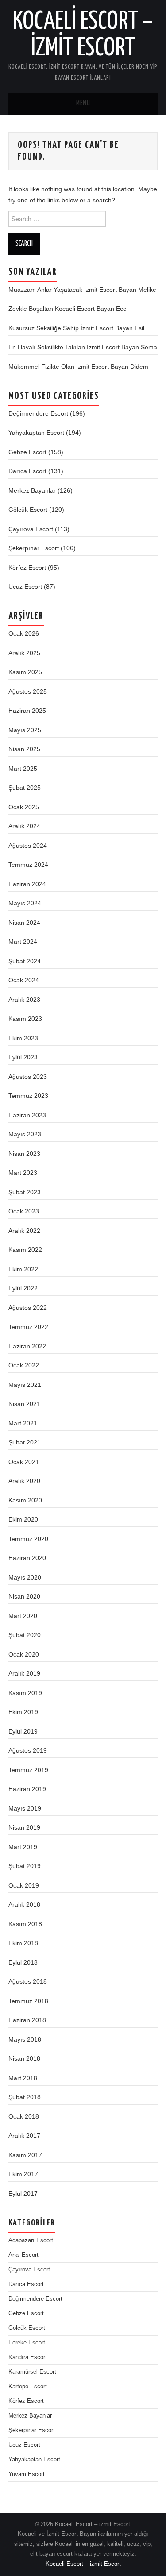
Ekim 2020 (23, 1519)
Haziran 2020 (27, 1558)
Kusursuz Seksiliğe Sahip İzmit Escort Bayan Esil (76, 328)
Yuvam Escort (27, 2474)
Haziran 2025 (27, 711)
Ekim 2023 (23, 1038)
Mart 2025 (23, 769)
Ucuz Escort (25, 587)
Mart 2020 (23, 1616)
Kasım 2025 (25, 672)
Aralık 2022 (24, 1231)
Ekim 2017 (23, 2174)
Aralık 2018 (24, 1904)
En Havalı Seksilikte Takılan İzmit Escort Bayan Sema (83, 347)
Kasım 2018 (25, 1924)
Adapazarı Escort (31, 2240)
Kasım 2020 (25, 1500)
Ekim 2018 (23, 1943)
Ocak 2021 (24, 1462)
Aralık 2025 (24, 653)
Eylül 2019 (23, 1731)
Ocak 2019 (24, 1885)
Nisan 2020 (24, 1596)
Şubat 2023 (25, 1192)
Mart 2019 (23, 1847)
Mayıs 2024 (25, 903)
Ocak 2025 (24, 807)
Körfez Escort (27, 568)
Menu (83, 103)
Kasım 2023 (25, 1019)
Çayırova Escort (31, 529)
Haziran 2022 (27, 1346)
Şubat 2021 (25, 1442)
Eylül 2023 (23, 1057)
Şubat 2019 (25, 1866)
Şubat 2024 (25, 961)
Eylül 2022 (23, 1288)
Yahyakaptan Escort (36, 433)
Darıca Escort (27, 471)
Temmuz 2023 (28, 1096)
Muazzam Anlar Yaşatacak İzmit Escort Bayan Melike (82, 290)
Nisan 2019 (24, 1827)
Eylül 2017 (23, 2194)
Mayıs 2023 (25, 1134)
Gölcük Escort (28, 510)
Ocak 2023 (24, 1211)
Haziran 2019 (27, 1789)
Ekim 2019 (23, 1712)
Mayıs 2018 (25, 2039)
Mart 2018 (23, 2078)
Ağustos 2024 (28, 846)
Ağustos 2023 (28, 1077)
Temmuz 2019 (28, 1770)
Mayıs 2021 (25, 1385)
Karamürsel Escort (32, 2372)
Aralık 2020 (24, 1481)
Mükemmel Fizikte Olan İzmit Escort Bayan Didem (78, 367)
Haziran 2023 (27, 1115)
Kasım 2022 (25, 1250)
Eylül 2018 (23, 1962)
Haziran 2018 (27, 2020)
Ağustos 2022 (28, 1308)
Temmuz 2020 (28, 1539)
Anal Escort (23, 2255)
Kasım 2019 (25, 1693)
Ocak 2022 (24, 1365)
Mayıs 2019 (25, 1808)
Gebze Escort (27, 452)
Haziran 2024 (27, 884)
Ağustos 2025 (28, 691)
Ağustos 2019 (28, 1750)
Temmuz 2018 (28, 2001)
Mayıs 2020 (25, 1577)
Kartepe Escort (28, 2387)
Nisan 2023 (24, 1154)
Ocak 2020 (24, 1654)
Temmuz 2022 (28, 1327)
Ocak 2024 (24, 980)
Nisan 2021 (24, 1404)
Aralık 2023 (24, 1000)
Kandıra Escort (28, 2357)
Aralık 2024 (24, 826)
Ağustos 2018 (28, 1981)
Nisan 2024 (24, 923)
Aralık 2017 (24, 2136)
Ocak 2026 (24, 633)
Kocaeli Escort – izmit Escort (83, 2564)
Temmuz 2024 (28, 865)
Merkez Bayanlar (32, 490)
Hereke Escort (27, 2343)
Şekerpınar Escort (34, 548)
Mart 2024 (23, 942)
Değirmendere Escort (38, 413)
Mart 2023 (23, 1173)
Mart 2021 (23, 1423)
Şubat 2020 (25, 1635)
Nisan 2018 (24, 2058)
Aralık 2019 (24, 1673)
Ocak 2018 (24, 2116)
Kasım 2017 (25, 2155)
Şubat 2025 (25, 788)
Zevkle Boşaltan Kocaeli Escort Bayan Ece (68, 309)
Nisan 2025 (24, 749)
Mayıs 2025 (25, 730)
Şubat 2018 (25, 2097)
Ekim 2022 (23, 1269)
